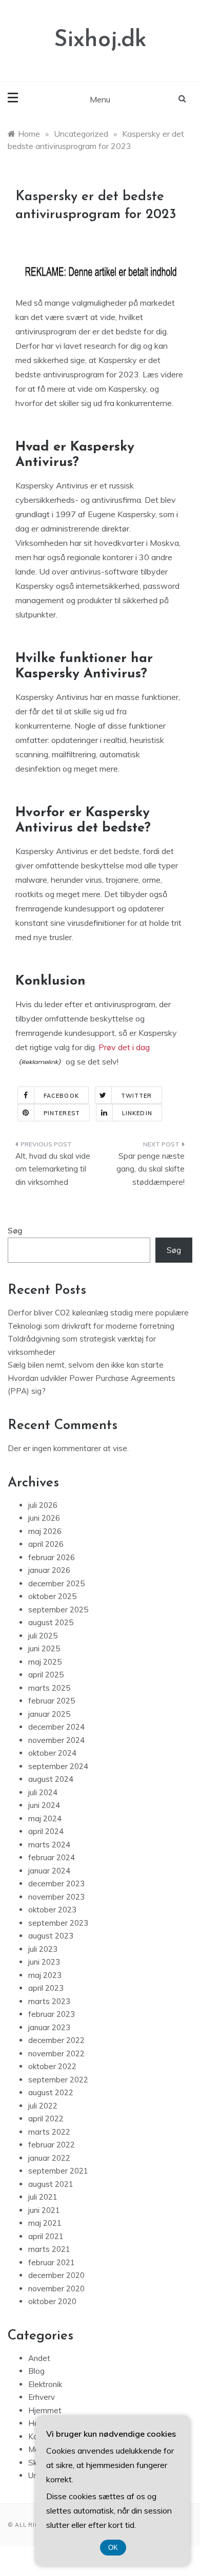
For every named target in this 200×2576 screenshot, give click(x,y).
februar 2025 (52, 1701)
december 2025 (56, 1583)
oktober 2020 (52, 2301)
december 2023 (56, 1883)
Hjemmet (45, 2410)
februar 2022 (52, 2145)
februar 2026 (52, 1557)
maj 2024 (45, 1818)
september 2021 (58, 2171)
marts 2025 (49, 1688)
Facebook (61, 1096)
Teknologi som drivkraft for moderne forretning (91, 1326)
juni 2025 (44, 1648)
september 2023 (58, 1923)
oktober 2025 (52, 1596)
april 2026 (46, 1544)
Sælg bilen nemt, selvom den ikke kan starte (86, 1365)
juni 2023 (44, 1962)
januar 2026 (49, 1570)
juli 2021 (43, 2197)
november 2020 (56, 2288)
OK (113, 2548)
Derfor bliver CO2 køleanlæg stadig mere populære (98, 1313)
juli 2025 (43, 1636)
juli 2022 (43, 2106)
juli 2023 (43, 1949)
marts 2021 (49, 2249)
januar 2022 (49, 2158)
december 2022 (56, 2040)
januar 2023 (49, 2027)
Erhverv (42, 2397)
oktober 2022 (52, 2066)
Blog (36, 2371)
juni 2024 (44, 1805)
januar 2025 (49, 1714)
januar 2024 (49, 1871)
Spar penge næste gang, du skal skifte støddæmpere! (151, 1169)
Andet (39, 2358)
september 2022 (58, 2080)
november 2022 (56, 2053)
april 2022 (46, 2119)
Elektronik (45, 2384)
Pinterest (62, 1113)
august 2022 (51, 2092)
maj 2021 (45, 2223)
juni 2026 (44, 1518)
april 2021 (46, 2236)
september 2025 (58, 1610)
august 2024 (51, 1779)
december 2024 (56, 1727)
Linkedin (137, 1113)
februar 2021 (52, 2262)
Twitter (137, 1096)
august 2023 (51, 1936)
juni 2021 (44, 2210)
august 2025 (51, 1622)
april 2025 (46, 1675)
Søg (15, 1231)
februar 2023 (52, 2014)
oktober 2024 (52, 1753)
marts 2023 (49, 2001)
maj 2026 (45, 1531)
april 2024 (46, 1831)
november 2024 (56, 1740)
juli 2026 (43, 1505)
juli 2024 (43, 1792)
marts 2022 (49, 2132)
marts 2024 (49, 1845)
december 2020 (56, 2275)
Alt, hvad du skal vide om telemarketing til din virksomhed (53, 1169)
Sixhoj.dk (100, 40)
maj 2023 (45, 1975)
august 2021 (51, 2184)
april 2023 (46, 1988)
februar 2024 (52, 1857)
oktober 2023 (52, 1910)
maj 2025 (45, 1662)
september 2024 (58, 1766)
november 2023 (56, 1897)
